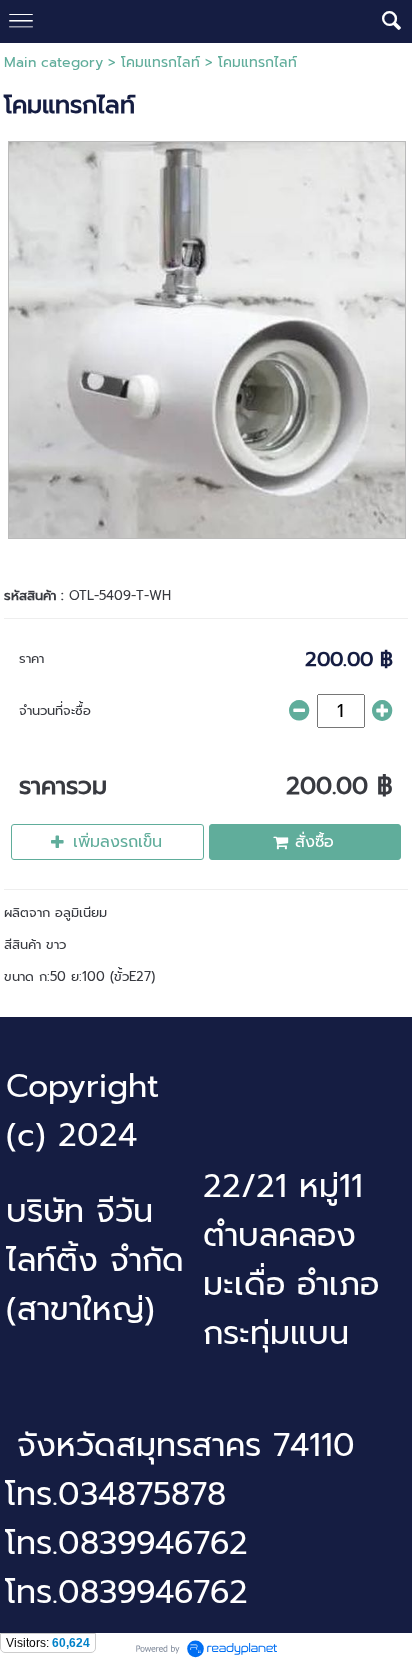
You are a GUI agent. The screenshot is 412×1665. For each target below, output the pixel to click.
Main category (53, 62)
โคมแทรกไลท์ (160, 62)
